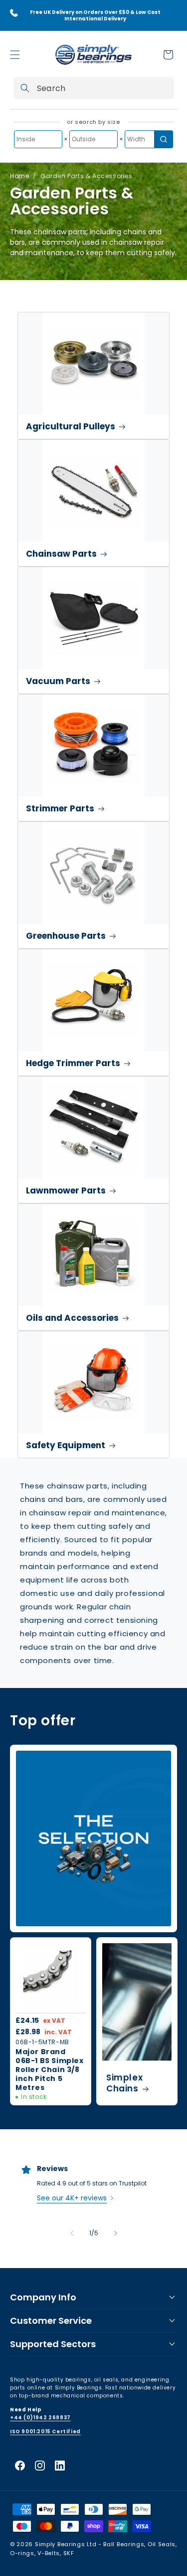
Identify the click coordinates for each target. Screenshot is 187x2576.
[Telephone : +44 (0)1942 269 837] (14, 13)
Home (19, 176)
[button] (15, 55)
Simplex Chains (124, 2083)
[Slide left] (72, 2233)
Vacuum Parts (58, 681)
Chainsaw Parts (61, 554)
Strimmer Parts (60, 808)
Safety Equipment (66, 1445)
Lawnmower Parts (66, 1190)
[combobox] (94, 88)
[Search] (25, 88)
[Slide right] (116, 2233)
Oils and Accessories (72, 1318)
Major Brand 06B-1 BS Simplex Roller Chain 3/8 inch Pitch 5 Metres (50, 2069)
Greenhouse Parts (66, 936)
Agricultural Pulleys (71, 426)
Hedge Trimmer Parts (73, 1063)
